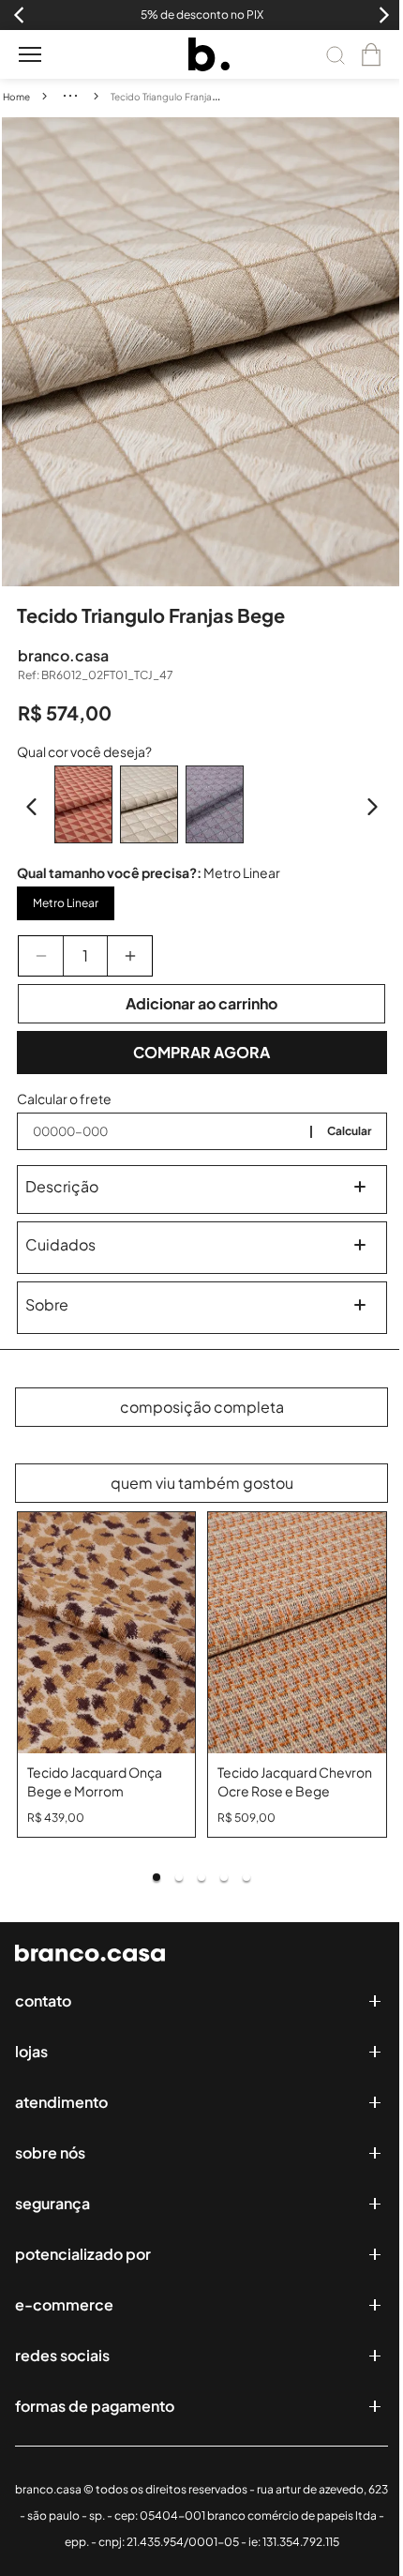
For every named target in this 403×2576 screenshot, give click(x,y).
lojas (31, 2051)
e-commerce (64, 2304)
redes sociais (62, 2355)
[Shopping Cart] (371, 54)
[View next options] (372, 807)
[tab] (157, 1877)
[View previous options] (32, 807)
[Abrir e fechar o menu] (30, 54)
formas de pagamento (95, 2406)
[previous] (16, 352)
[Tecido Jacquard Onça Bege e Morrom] (107, 1633)
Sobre (47, 1304)
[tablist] (202, 1877)
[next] (388, 352)
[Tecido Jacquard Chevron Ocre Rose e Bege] (297, 1633)
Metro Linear (66, 903)
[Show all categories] (70, 96)
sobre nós (50, 2152)
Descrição (62, 1186)
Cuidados (60, 1244)
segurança (52, 2203)
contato (43, 2000)
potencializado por (83, 2254)
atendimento (61, 2102)
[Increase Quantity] (130, 956)
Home (16, 97)
